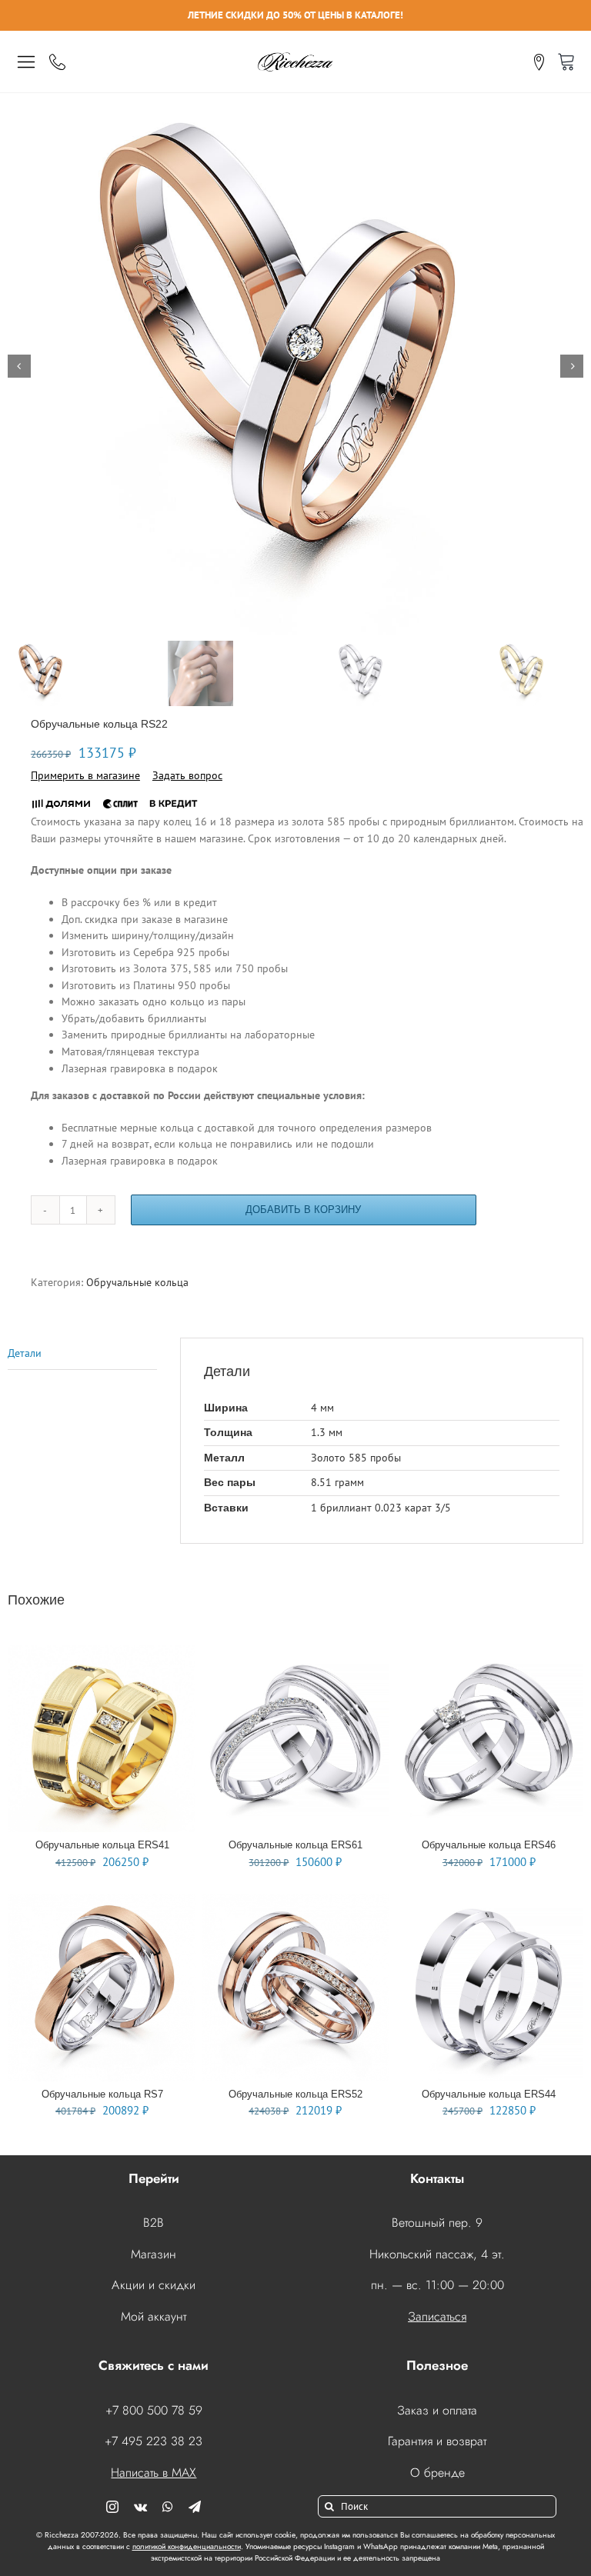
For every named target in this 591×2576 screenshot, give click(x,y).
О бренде (437, 2473)
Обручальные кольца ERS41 (102, 1845)
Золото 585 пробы (356, 1458)
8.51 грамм (337, 1482)
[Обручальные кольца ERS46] (489, 1653)
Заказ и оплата (437, 2410)
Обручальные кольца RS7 (102, 2094)
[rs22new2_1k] (295, 366)
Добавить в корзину (303, 1210)
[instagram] (112, 2507)
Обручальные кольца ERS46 (489, 1845)
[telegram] (195, 2507)
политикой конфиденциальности (187, 2546)
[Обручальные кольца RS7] (102, 1901)
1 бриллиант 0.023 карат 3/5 (381, 1508)
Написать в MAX (154, 2473)
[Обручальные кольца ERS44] (489, 1901)
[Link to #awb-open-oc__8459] (26, 62)
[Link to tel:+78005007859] (57, 62)
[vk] (140, 2507)
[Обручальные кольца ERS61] (295, 1653)
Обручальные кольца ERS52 (295, 2094)
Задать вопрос (187, 775)
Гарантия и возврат (437, 2441)
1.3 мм (327, 1432)
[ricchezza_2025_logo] (295, 55)
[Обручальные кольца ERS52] (295, 1901)
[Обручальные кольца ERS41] (102, 1653)
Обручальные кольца (137, 1282)
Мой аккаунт (154, 2316)
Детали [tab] (25, 1353)
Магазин (154, 2254)
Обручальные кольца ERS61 (295, 1845)
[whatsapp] (168, 2507)
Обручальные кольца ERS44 (489, 2094)
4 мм (322, 1408)
